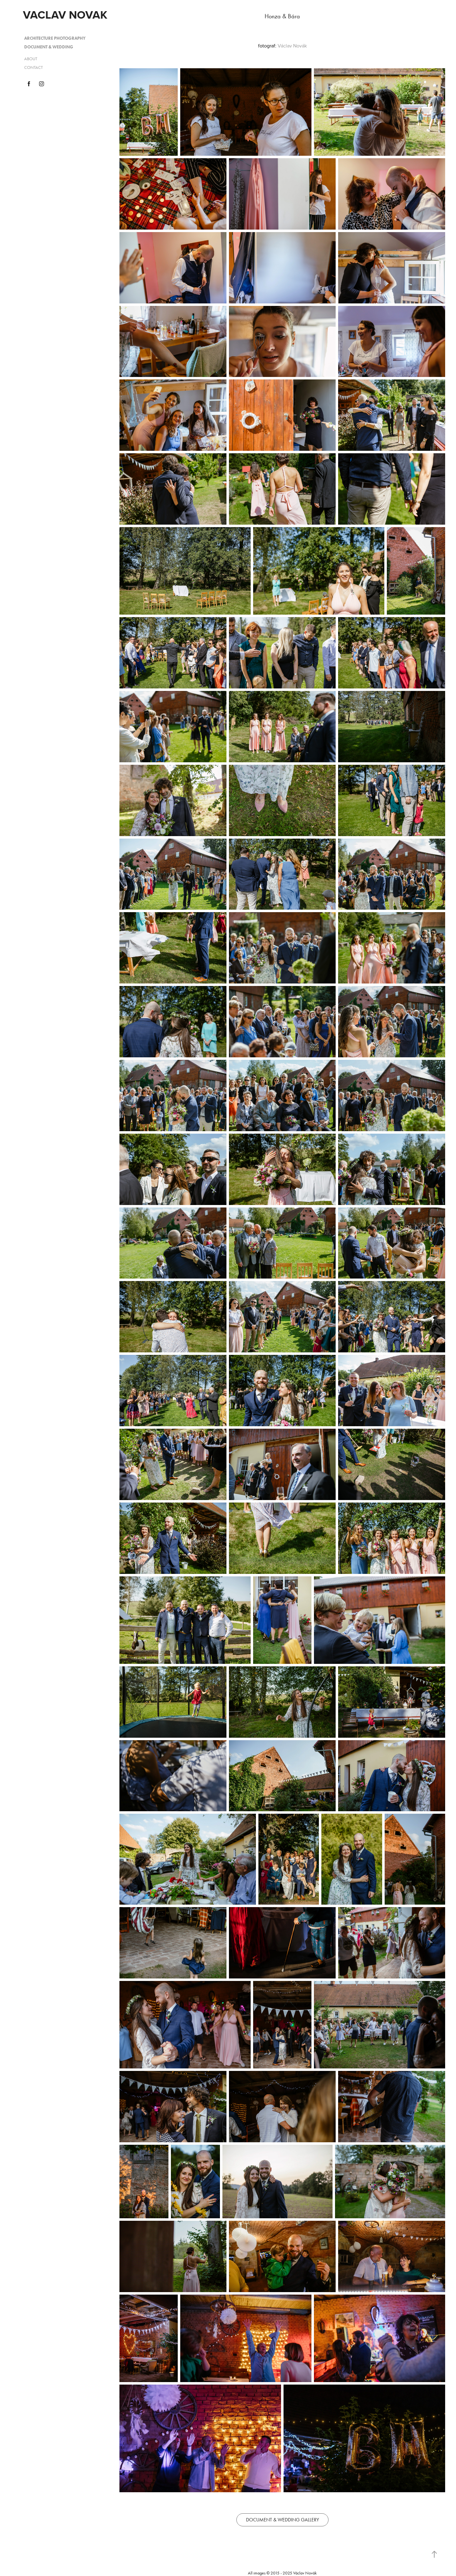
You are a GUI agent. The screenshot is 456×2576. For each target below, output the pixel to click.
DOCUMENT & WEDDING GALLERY (282, 2520)
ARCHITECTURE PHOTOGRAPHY (55, 38)
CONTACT (34, 67)
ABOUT (31, 59)
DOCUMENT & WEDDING (49, 47)
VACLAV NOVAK (65, 15)
